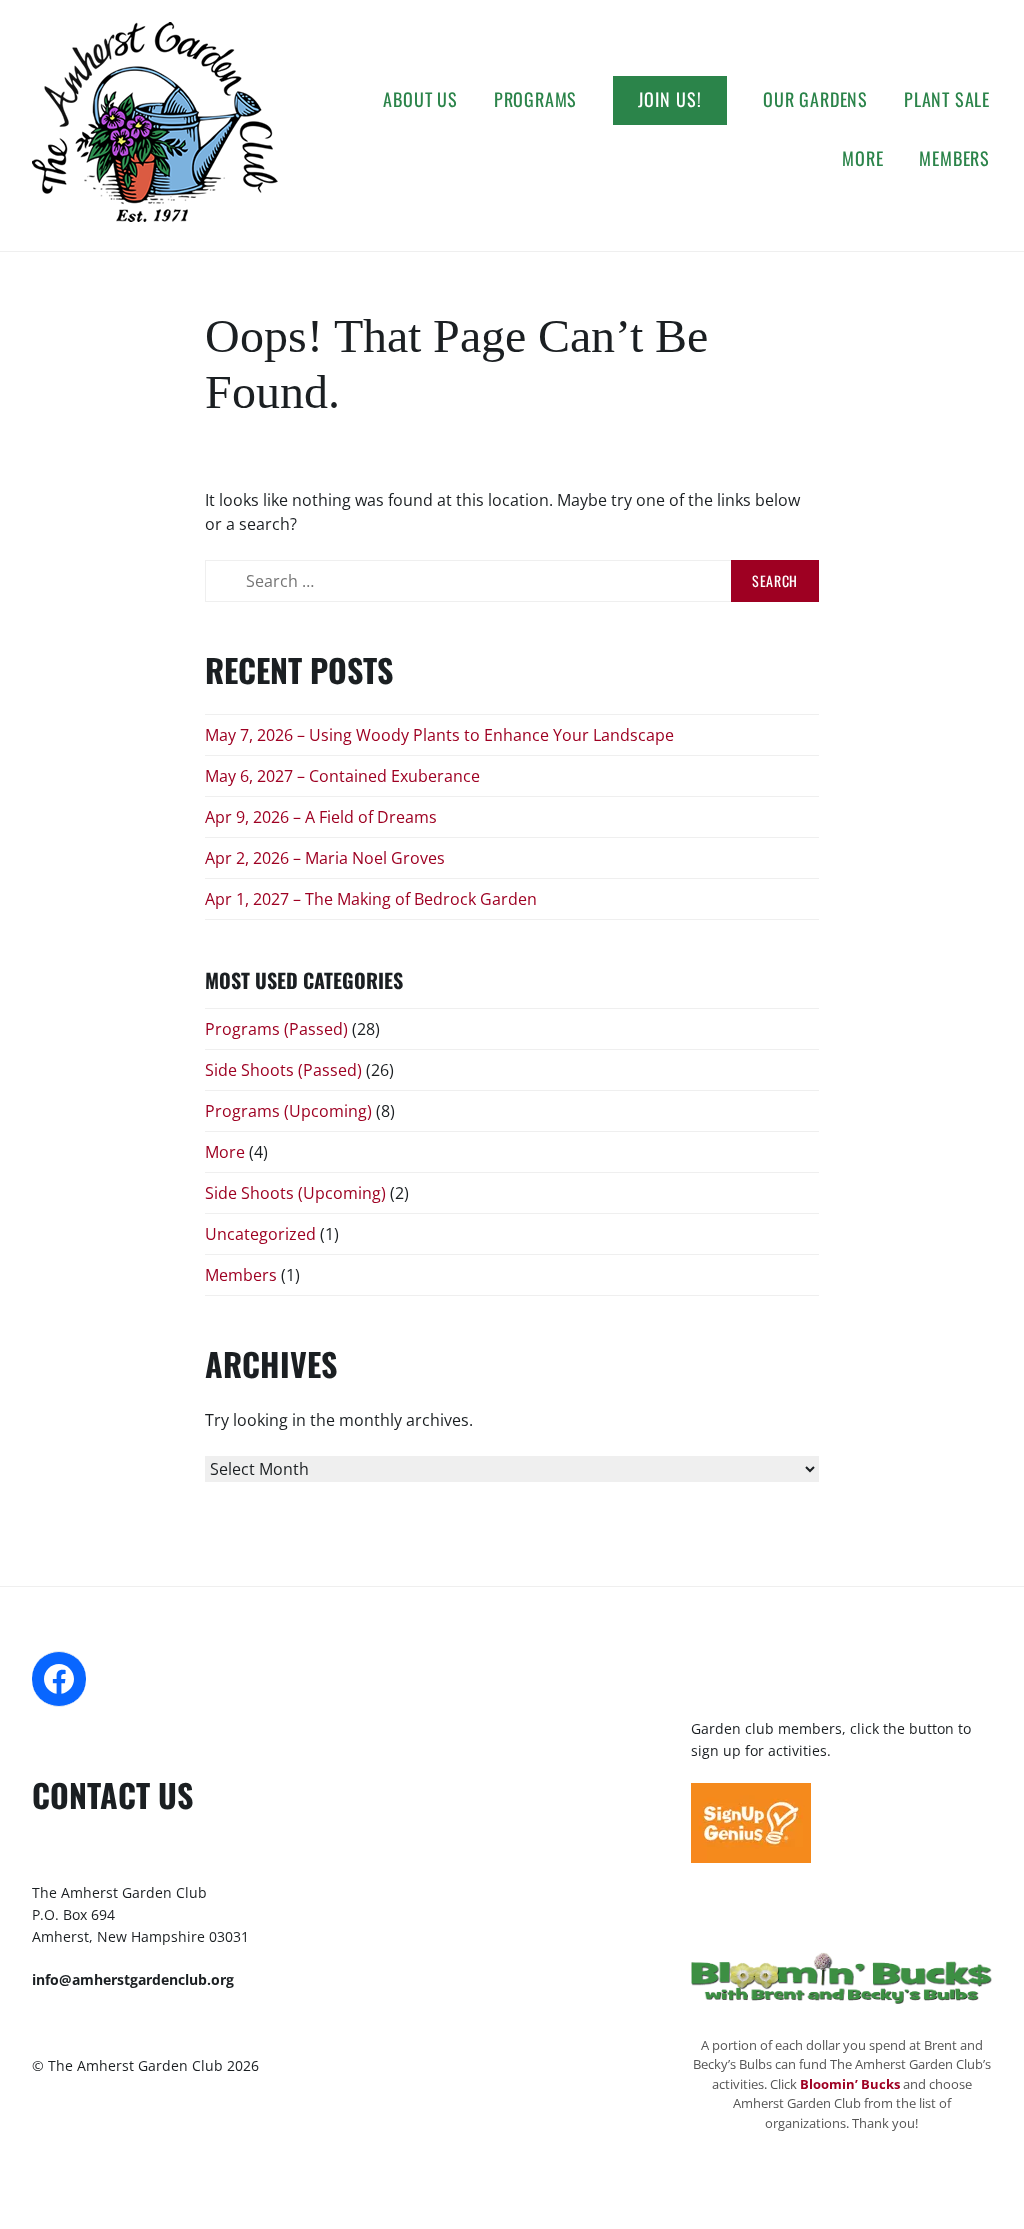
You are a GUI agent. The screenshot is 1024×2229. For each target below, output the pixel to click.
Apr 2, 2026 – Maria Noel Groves (325, 858)
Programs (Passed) (276, 1029)
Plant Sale (947, 99)
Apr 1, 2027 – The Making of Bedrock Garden (371, 899)
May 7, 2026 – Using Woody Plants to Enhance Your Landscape (439, 735)
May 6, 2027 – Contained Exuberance (342, 776)
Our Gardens (815, 99)
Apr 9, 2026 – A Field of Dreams (321, 817)
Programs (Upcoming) (288, 1111)
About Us (420, 99)
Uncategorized (260, 1234)
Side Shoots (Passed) (283, 1070)
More (862, 158)
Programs (535, 99)
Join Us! (670, 99)
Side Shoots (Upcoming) (295, 1193)
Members (954, 158)
